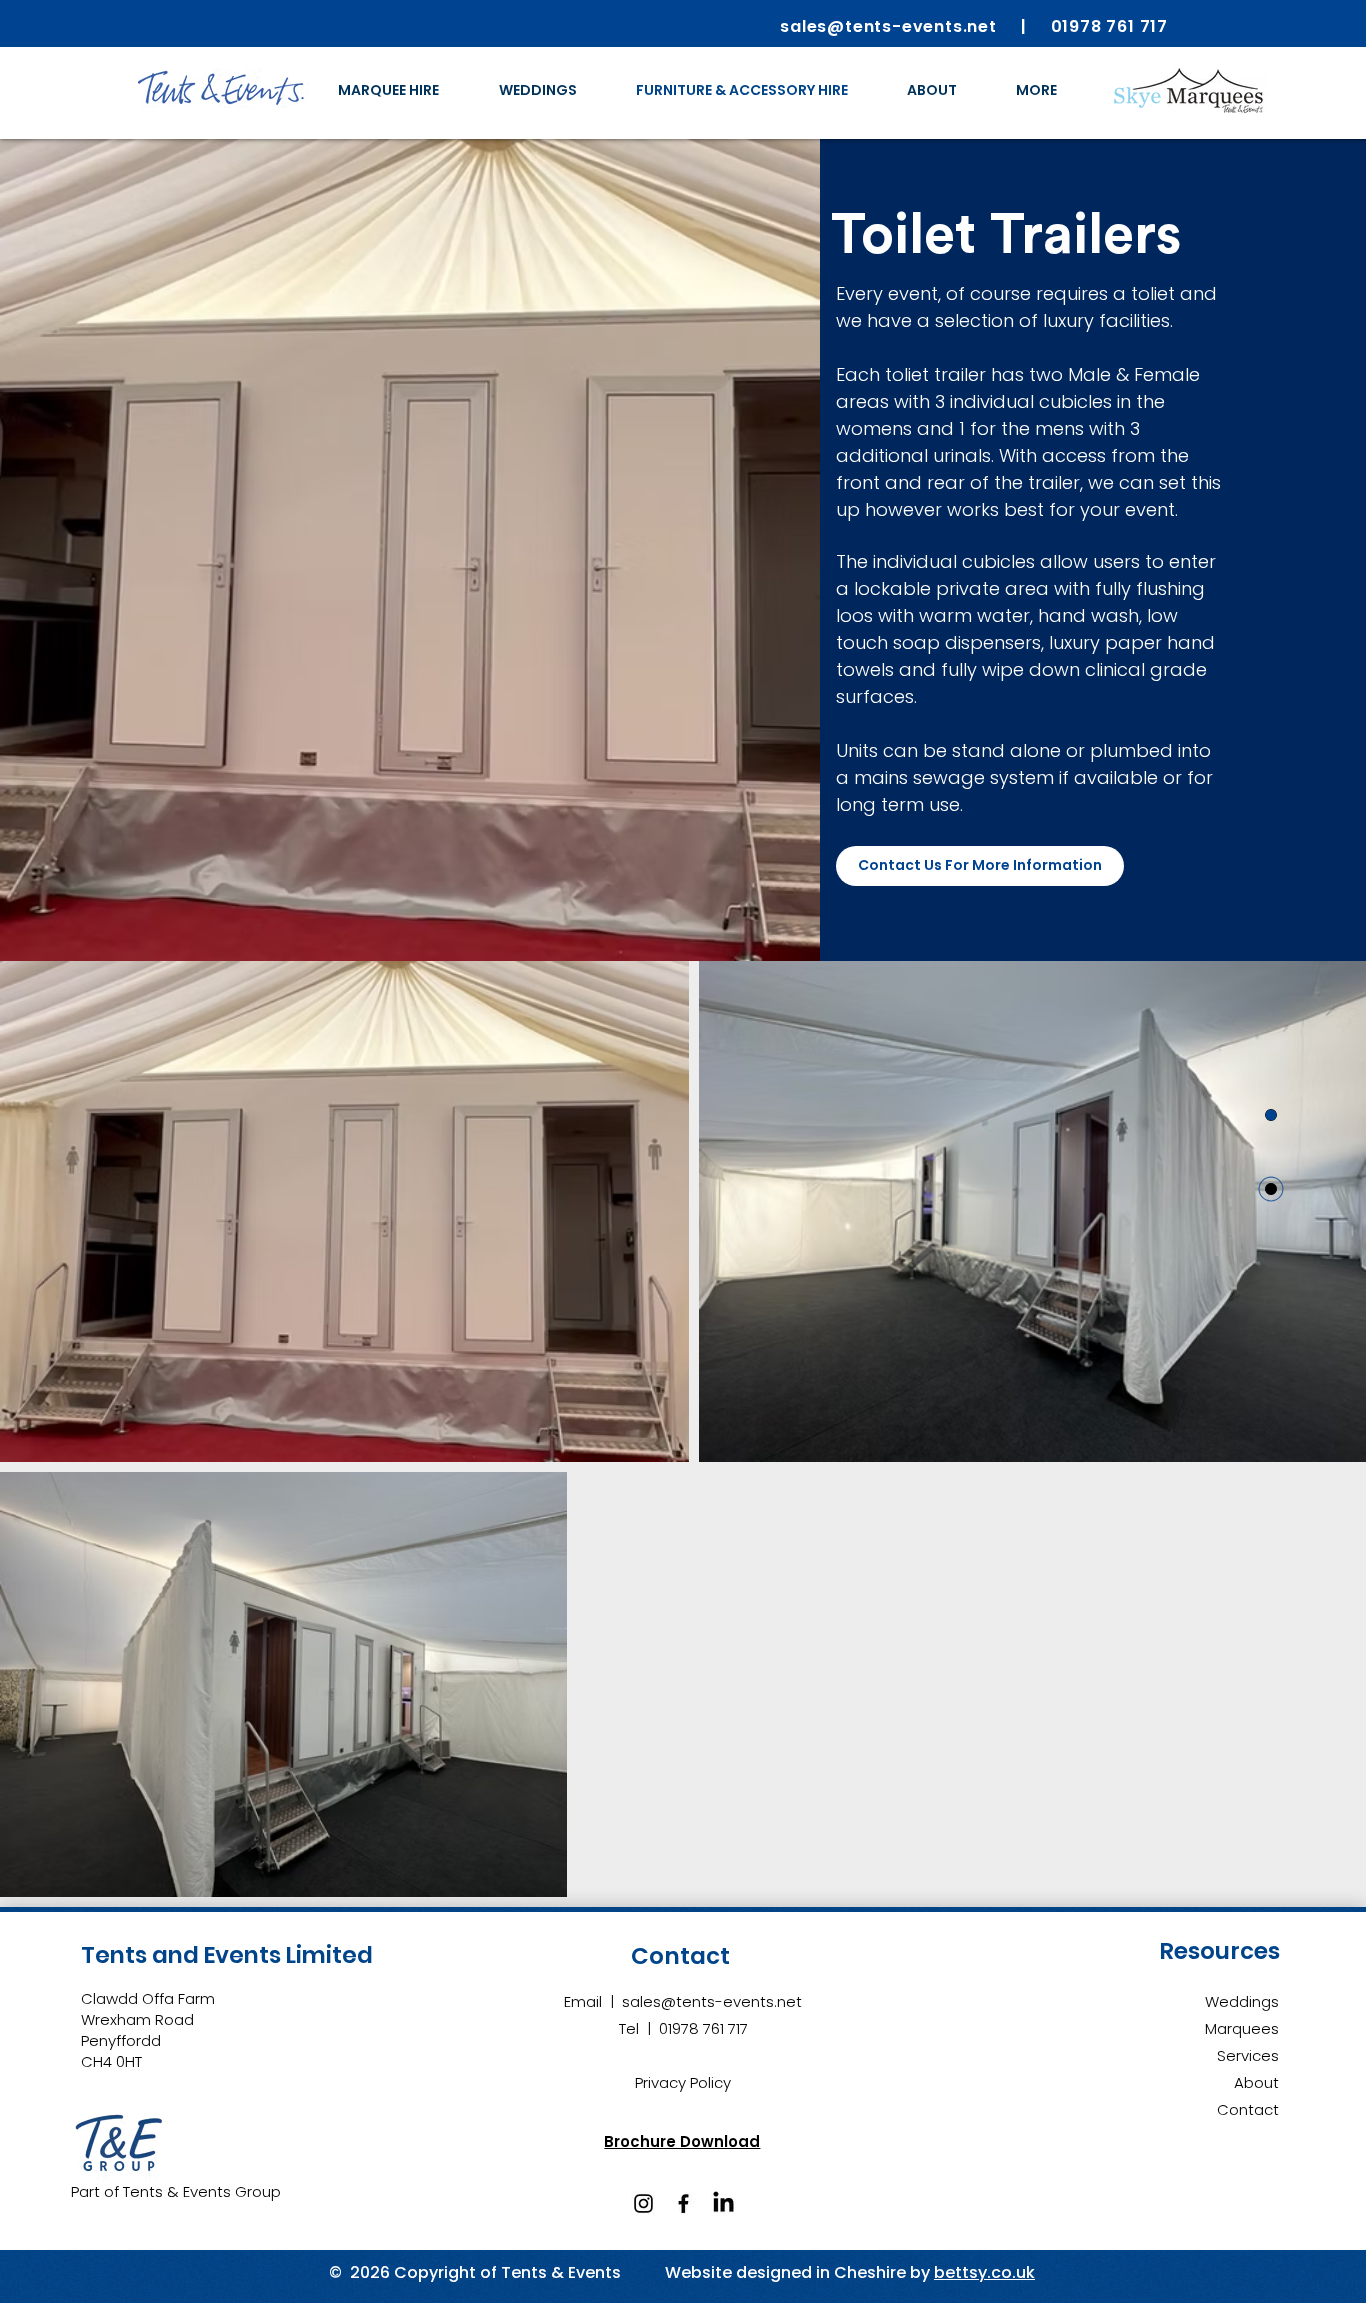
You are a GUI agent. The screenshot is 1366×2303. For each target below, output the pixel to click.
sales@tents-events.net (712, 2001)
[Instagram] (643, 2203)
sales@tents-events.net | (915, 26)
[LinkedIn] (723, 2203)
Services (1248, 2055)
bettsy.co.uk (984, 2272)
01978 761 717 (1109, 26)
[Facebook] (683, 2203)
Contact (1248, 2109)
